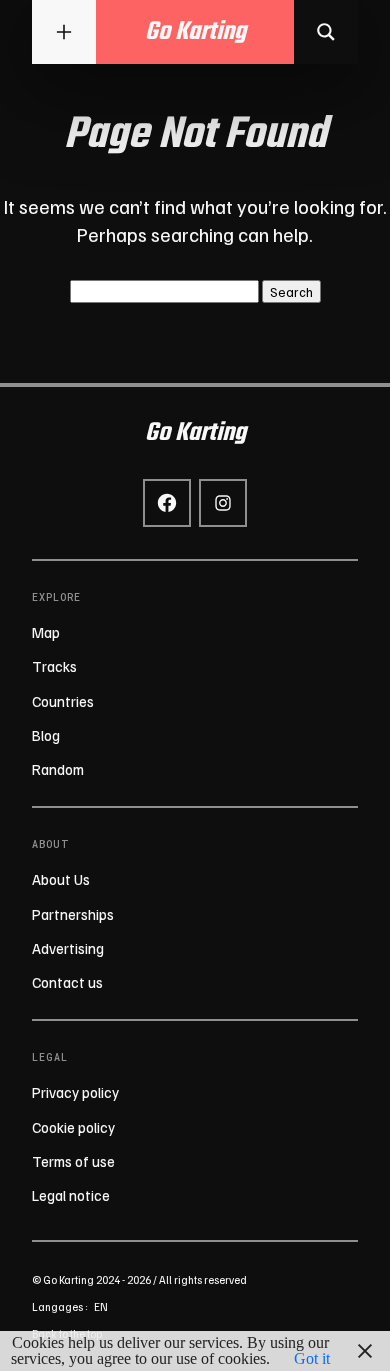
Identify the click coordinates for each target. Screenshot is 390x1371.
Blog (46, 735)
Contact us (67, 982)
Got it (312, 1358)
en (101, 1306)
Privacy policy (75, 1092)
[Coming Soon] (326, 32)
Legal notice (71, 1195)
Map (46, 632)
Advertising (68, 948)
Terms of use (73, 1161)
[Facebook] (167, 503)
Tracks (54, 666)
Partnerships (73, 914)
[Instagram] (223, 503)
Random (58, 769)
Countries (63, 701)
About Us (61, 879)
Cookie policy (73, 1127)
